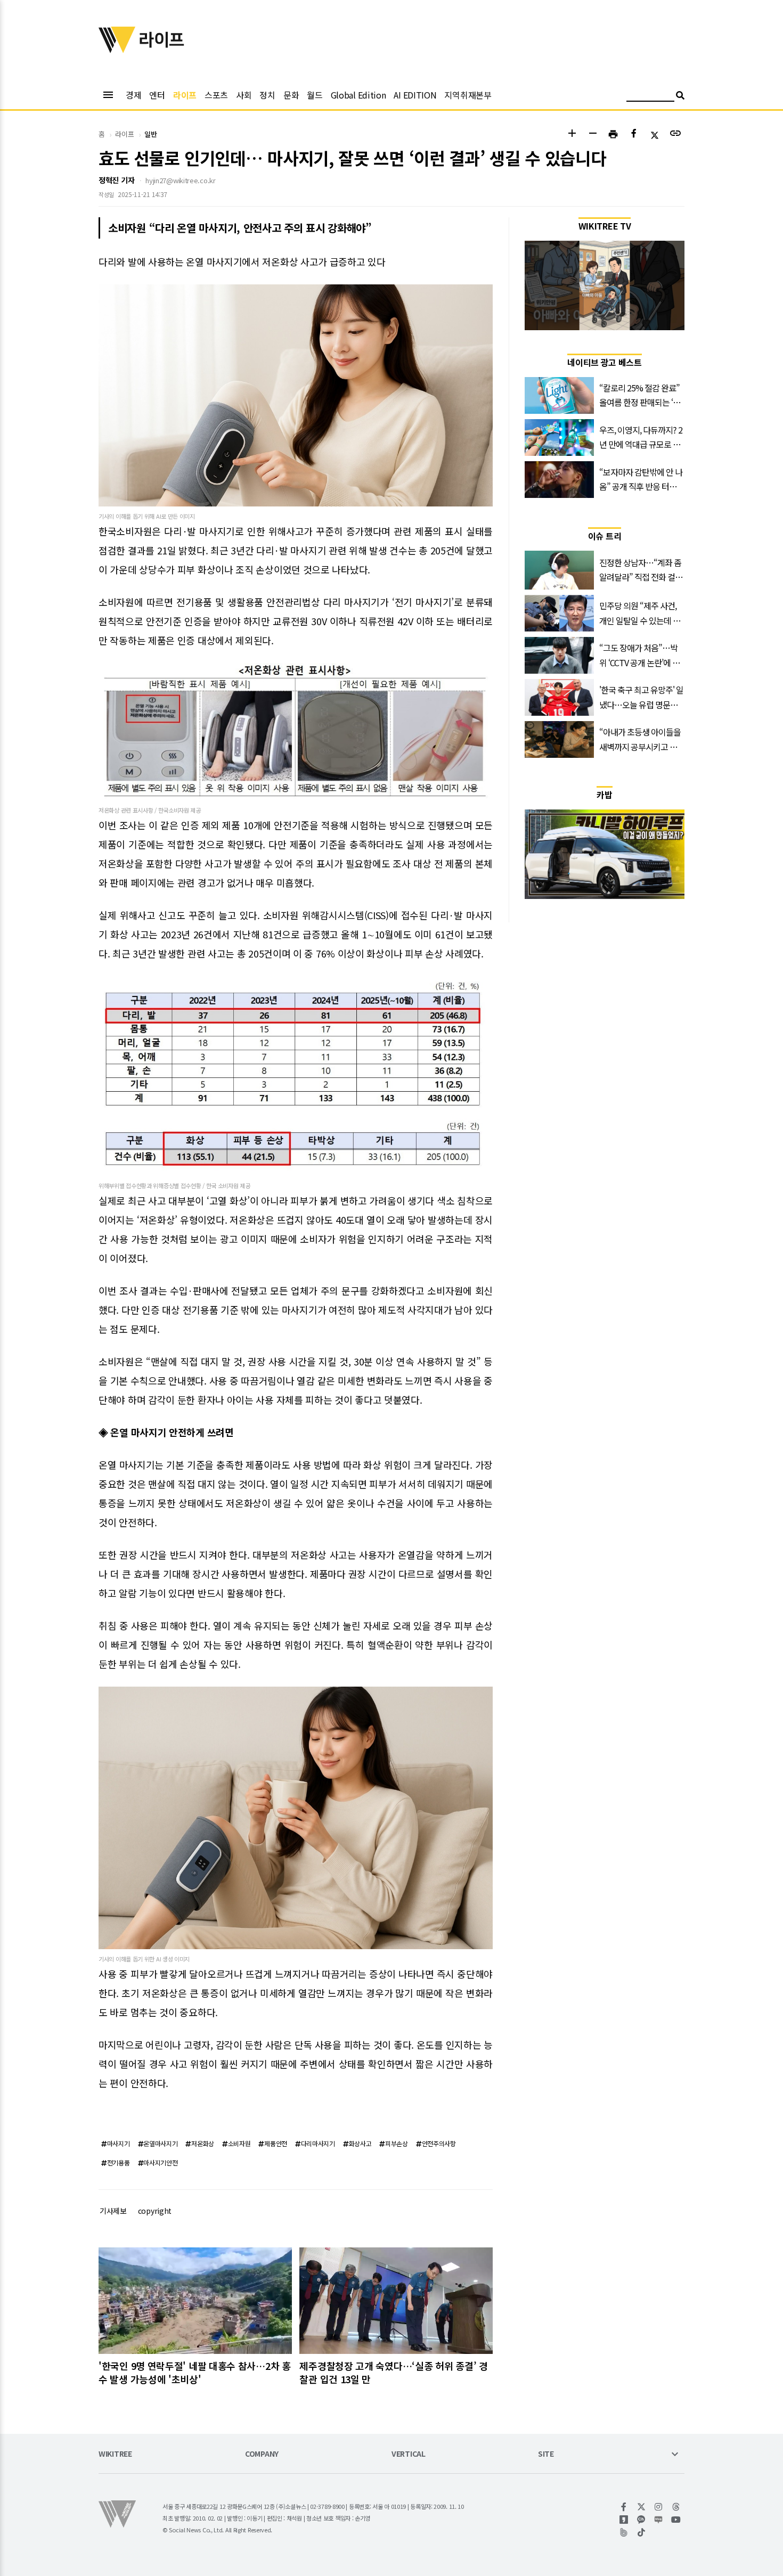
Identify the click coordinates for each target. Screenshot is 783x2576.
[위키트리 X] (642, 2507)
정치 (267, 95)
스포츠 (216, 95)
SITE (546, 2454)
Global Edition (358, 95)
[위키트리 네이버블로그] (659, 2520)
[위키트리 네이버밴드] (624, 2532)
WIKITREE (115, 2454)
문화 (291, 95)
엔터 (157, 95)
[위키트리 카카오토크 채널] (642, 2520)
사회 (244, 95)
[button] (572, 134)
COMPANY (262, 2454)
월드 (315, 95)
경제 (133, 95)
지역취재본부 (468, 95)
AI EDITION (415, 95)
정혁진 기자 (116, 180)
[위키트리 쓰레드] (676, 2507)
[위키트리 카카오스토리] (624, 2520)
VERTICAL (409, 2454)
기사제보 (113, 2211)
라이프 (185, 95)
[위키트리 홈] (117, 50)
